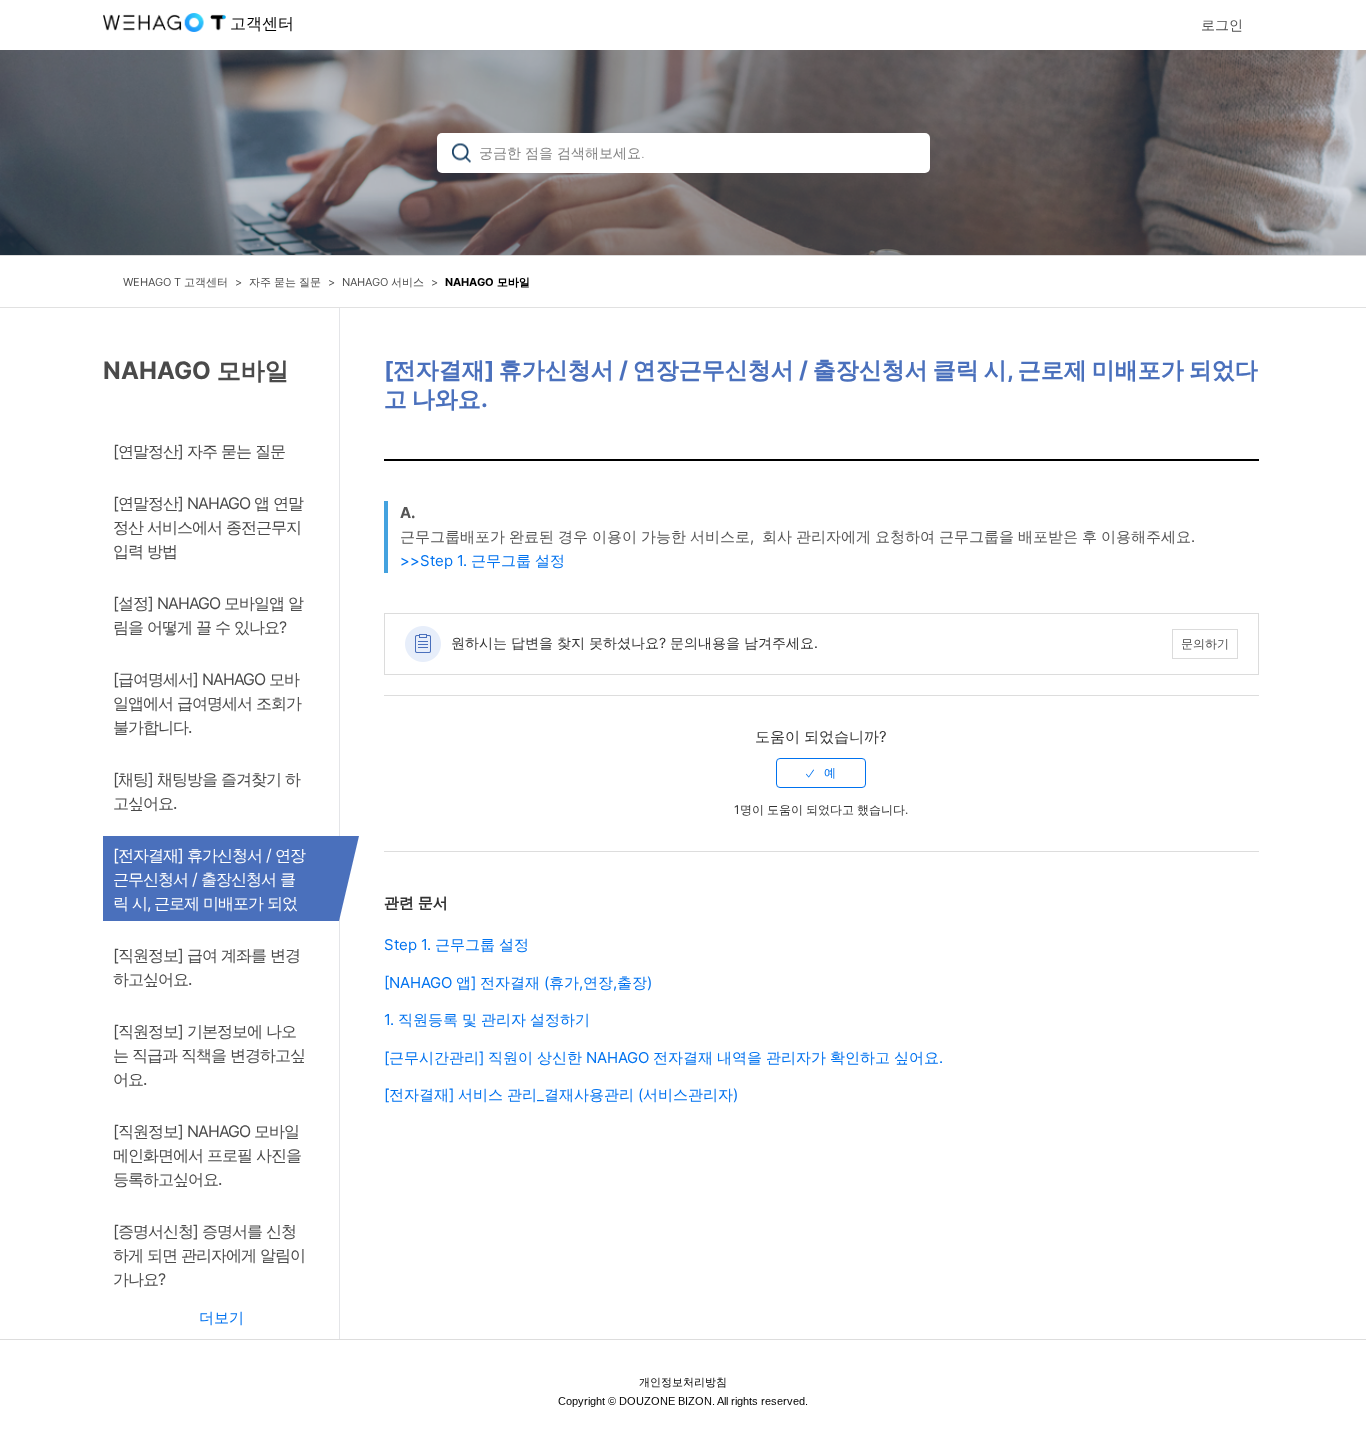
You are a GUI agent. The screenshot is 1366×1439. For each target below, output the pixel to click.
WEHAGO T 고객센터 (175, 282)
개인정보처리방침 (683, 1382)
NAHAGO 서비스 (383, 282)
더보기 (221, 1317)
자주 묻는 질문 (285, 282)
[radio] (821, 773)
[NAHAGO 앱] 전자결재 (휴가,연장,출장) (518, 982)
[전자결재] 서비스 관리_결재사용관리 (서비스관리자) (561, 1094)
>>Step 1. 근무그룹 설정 (482, 560)
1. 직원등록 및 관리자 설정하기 (487, 1019)
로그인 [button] (1222, 24)
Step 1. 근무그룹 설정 (456, 944)
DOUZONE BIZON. (667, 1401)
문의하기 (1205, 643)
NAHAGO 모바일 (487, 282)
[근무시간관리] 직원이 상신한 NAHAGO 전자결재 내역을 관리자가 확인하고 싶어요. (663, 1057)
